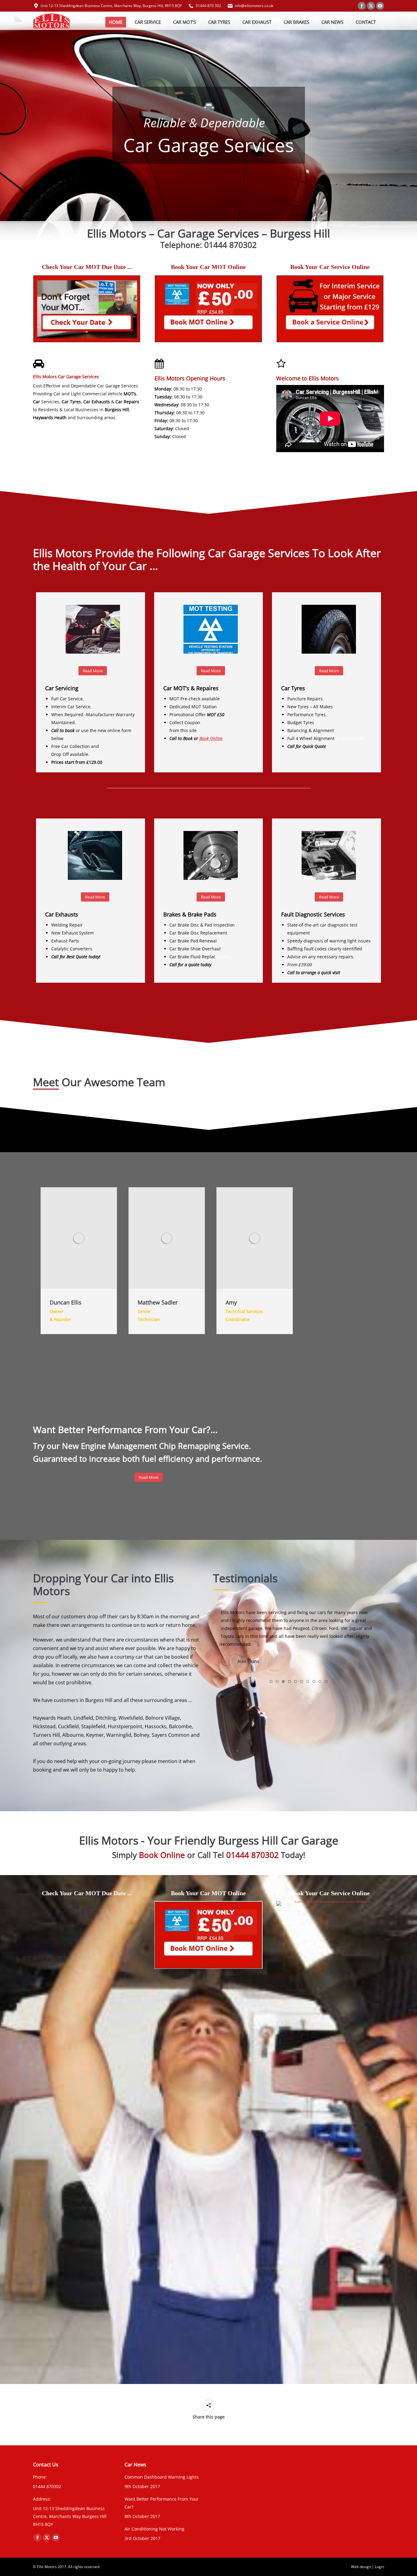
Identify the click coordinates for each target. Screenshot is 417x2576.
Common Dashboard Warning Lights (162, 2477)
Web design (361, 2567)
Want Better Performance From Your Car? (162, 2503)
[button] (271, 1658)
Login (379, 2567)
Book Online (211, 738)
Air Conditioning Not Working (154, 2529)
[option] (77, 1261)
